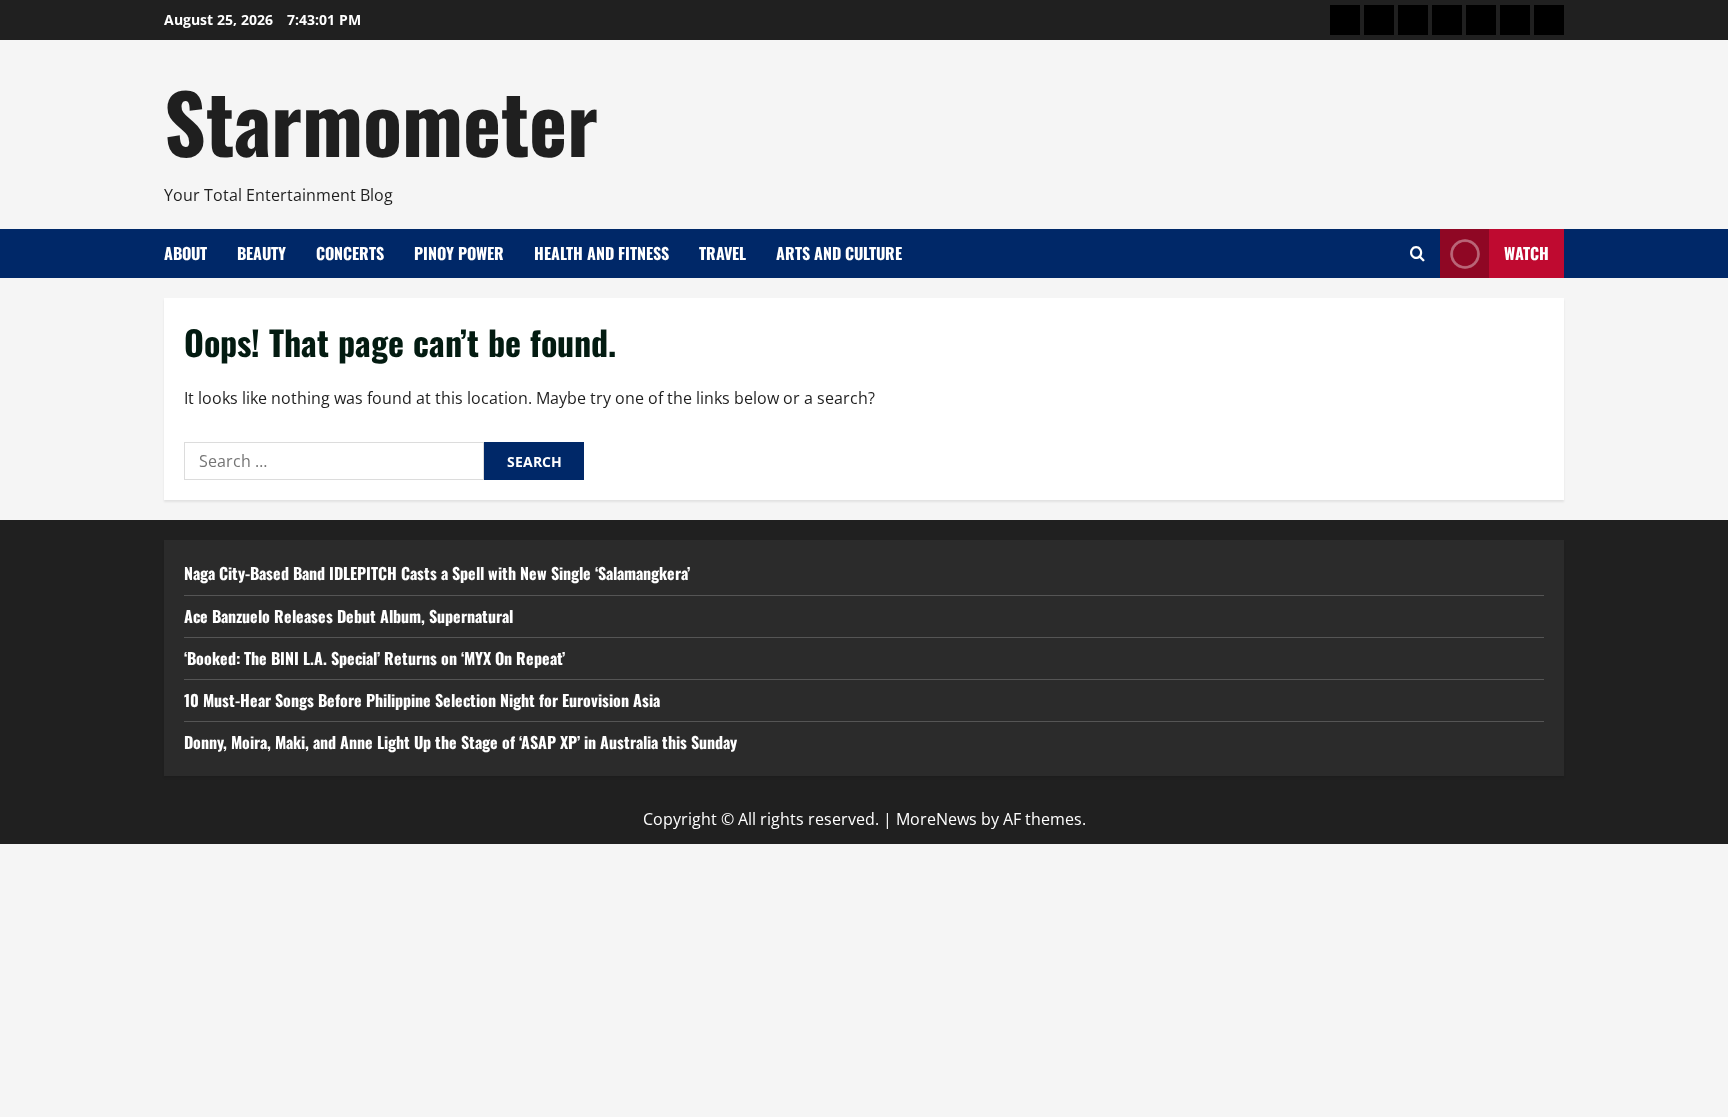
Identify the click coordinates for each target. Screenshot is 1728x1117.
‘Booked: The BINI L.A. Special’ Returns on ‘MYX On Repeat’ (374, 658)
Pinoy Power (459, 253)
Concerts (350, 253)
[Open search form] (1417, 253)
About (185, 253)
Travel (722, 253)
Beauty (261, 253)
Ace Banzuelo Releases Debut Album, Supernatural (348, 616)
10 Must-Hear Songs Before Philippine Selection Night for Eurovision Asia (422, 700)
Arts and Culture (839, 253)
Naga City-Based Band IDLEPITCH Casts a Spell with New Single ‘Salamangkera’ (437, 573)
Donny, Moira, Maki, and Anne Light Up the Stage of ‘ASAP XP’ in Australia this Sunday (460, 742)
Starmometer (381, 120)
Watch (1526, 253)
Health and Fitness (601, 253)
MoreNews (936, 819)
